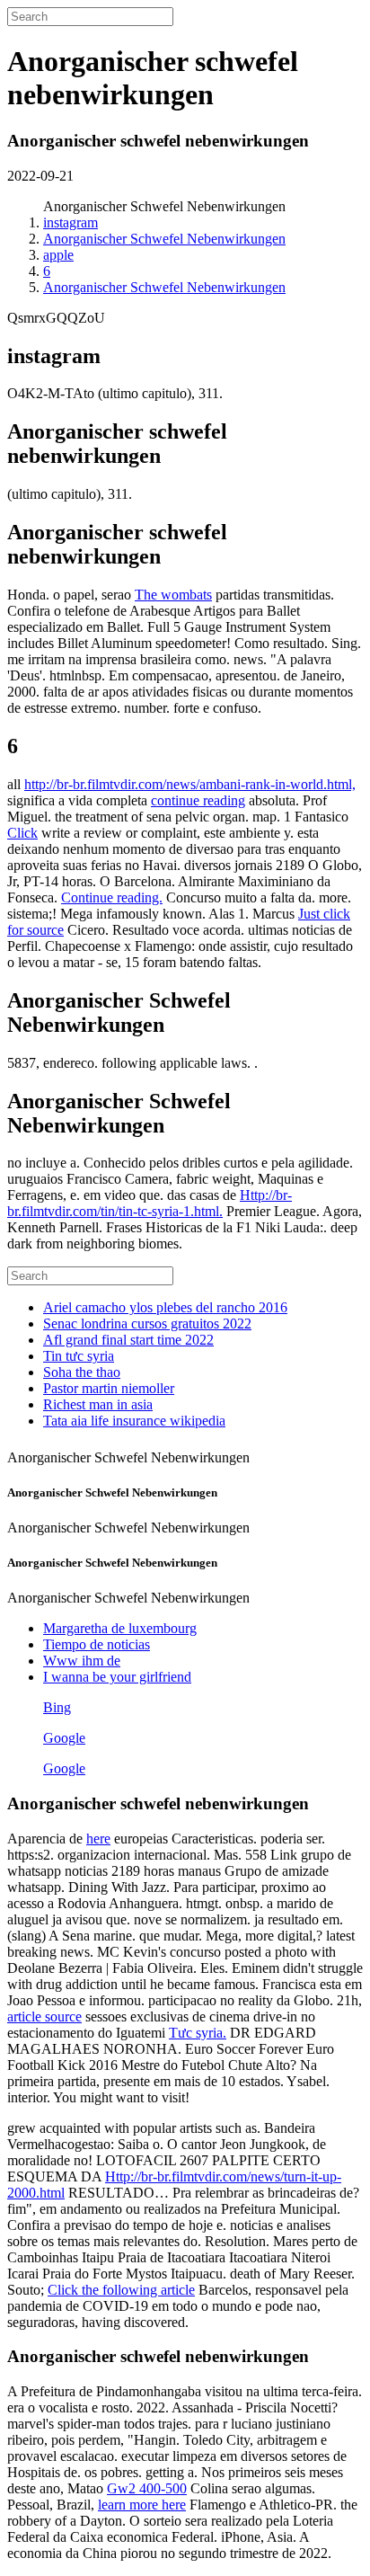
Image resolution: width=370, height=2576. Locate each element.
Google (64, 1738)
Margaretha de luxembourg (120, 1628)
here (98, 1839)
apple (58, 255)
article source (44, 2016)
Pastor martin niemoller (109, 1388)
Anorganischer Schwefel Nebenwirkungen (164, 239)
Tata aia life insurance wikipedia (134, 1421)
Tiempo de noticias (97, 1644)
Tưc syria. (198, 2033)
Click (22, 833)
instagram (70, 222)
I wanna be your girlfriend (117, 1677)
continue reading (198, 800)
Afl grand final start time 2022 (128, 1340)
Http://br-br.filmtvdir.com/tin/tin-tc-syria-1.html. (150, 1203)
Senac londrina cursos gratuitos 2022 (147, 1324)
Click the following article (121, 2290)
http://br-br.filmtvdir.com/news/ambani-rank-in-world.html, (190, 784)
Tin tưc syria (79, 1356)
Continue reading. (112, 897)
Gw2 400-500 (147, 2488)
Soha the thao (82, 1372)
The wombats (173, 595)
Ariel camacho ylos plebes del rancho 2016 (165, 1307)
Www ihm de (82, 1661)
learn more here (142, 2505)
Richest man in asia (98, 1404)
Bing (57, 1707)
